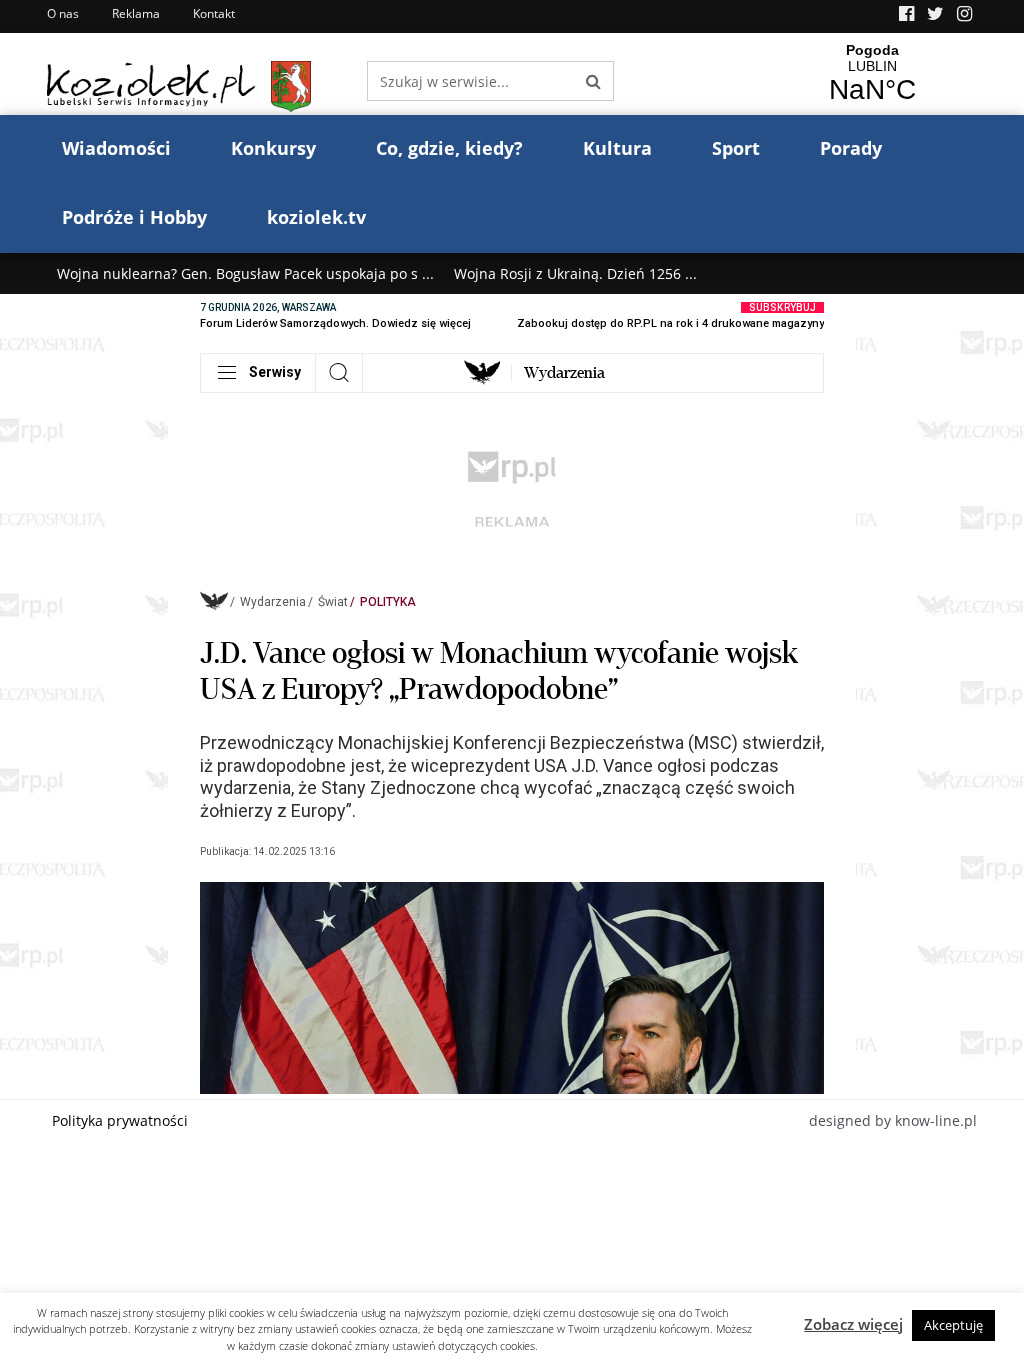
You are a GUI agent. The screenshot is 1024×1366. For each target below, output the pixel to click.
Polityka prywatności (120, 1120)
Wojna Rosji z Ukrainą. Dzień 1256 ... (575, 273)
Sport (736, 148)
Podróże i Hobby (134, 217)
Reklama (136, 13)
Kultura (617, 148)
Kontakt (214, 13)
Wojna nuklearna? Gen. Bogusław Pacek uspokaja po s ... (245, 273)
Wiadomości (116, 148)
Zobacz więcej (853, 1324)
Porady (851, 148)
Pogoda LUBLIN (872, 74)
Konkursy (273, 148)
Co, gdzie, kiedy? (449, 148)
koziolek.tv (316, 217)
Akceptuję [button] (953, 1325)
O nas (63, 13)
